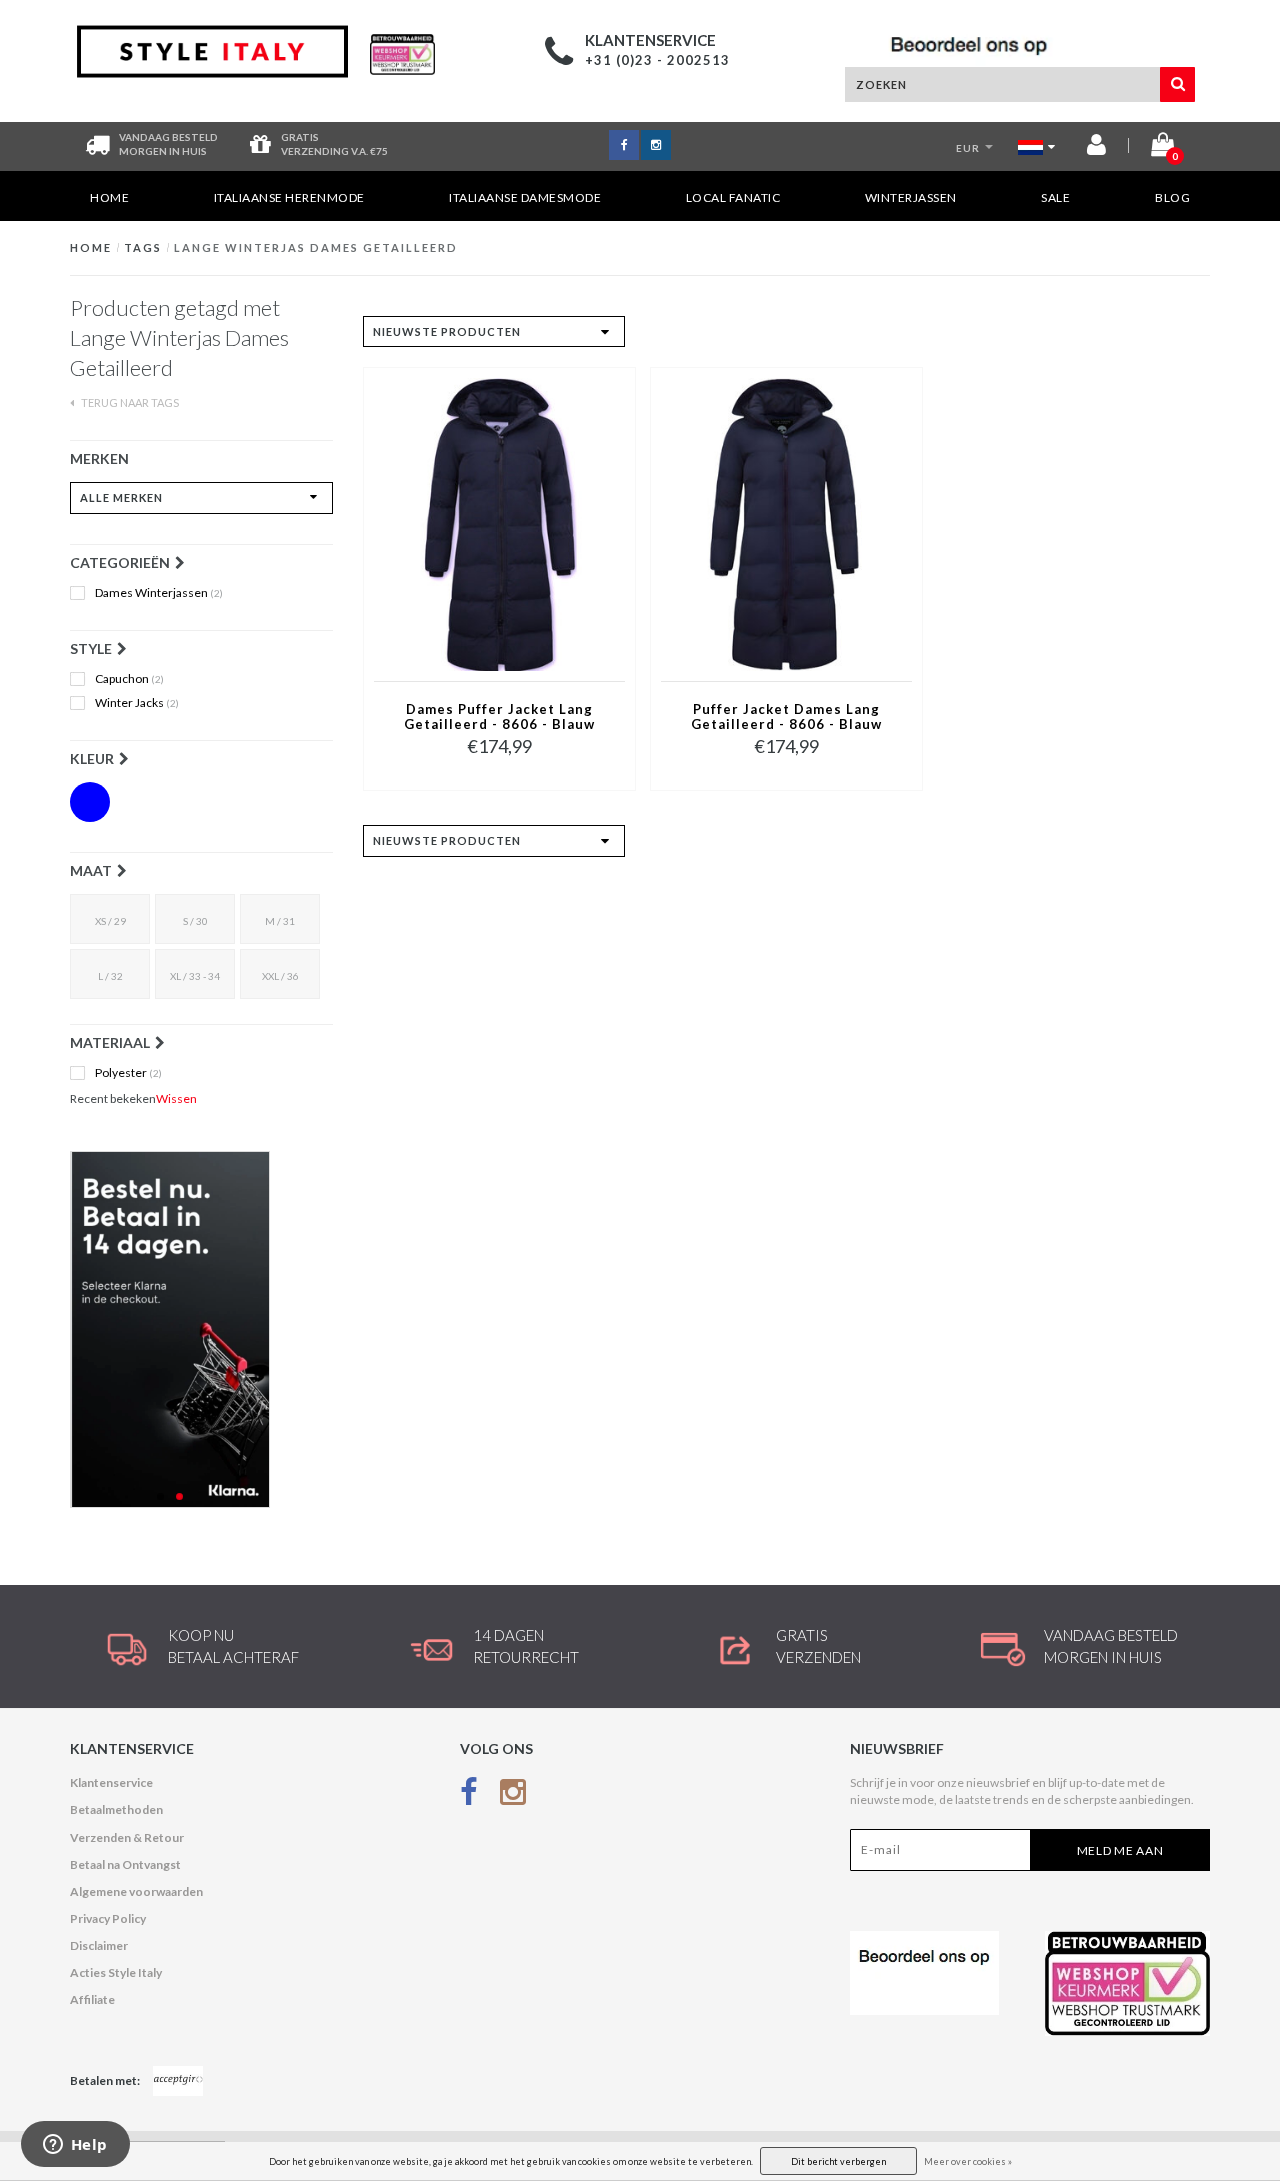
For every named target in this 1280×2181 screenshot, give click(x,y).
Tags (143, 247)
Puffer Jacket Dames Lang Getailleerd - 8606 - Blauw (786, 717)
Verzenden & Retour (127, 1837)
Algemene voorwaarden (136, 1891)
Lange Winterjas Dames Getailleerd (316, 247)
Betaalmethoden (116, 1809)
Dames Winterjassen (159, 593)
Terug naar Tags (129, 402)
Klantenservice (111, 1782)
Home (109, 197)
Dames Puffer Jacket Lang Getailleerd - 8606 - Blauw (499, 717)
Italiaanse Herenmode (289, 197)
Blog (1172, 197)
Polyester (128, 1073)
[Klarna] (201, 1329)
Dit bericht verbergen (838, 2161)
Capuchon (129, 679)
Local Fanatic (733, 197)
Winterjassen (911, 197)
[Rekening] (1096, 148)
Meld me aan (1120, 1850)
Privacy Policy (108, 1918)
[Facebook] (469, 1795)
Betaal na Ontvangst (125, 1864)
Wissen (176, 1098)
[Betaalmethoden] (178, 2081)
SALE (1055, 197)
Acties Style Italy (116, 1972)
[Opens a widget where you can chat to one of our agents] (75, 2146)
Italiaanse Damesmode (525, 197)
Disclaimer (99, 1945)
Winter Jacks (137, 703)
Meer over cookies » (968, 2161)
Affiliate (92, 1999)
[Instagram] (513, 1795)
